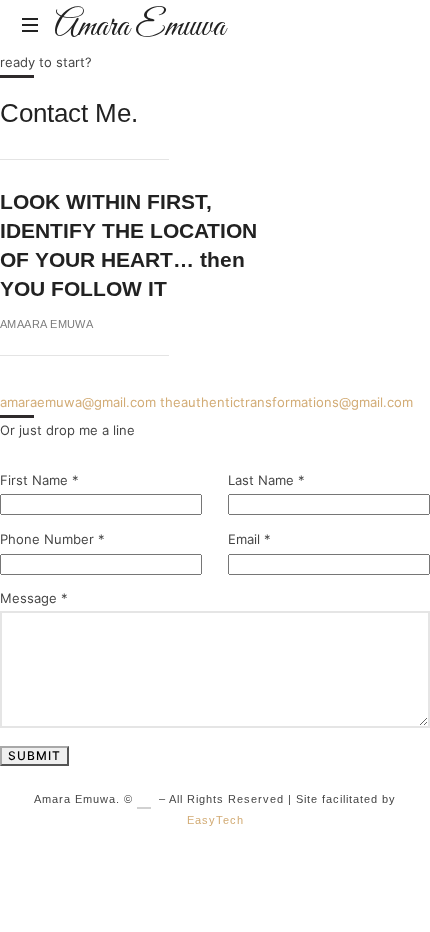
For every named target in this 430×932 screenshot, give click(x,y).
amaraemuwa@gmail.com (78, 402)
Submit (34, 755)
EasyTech (215, 820)
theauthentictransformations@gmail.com (286, 402)
